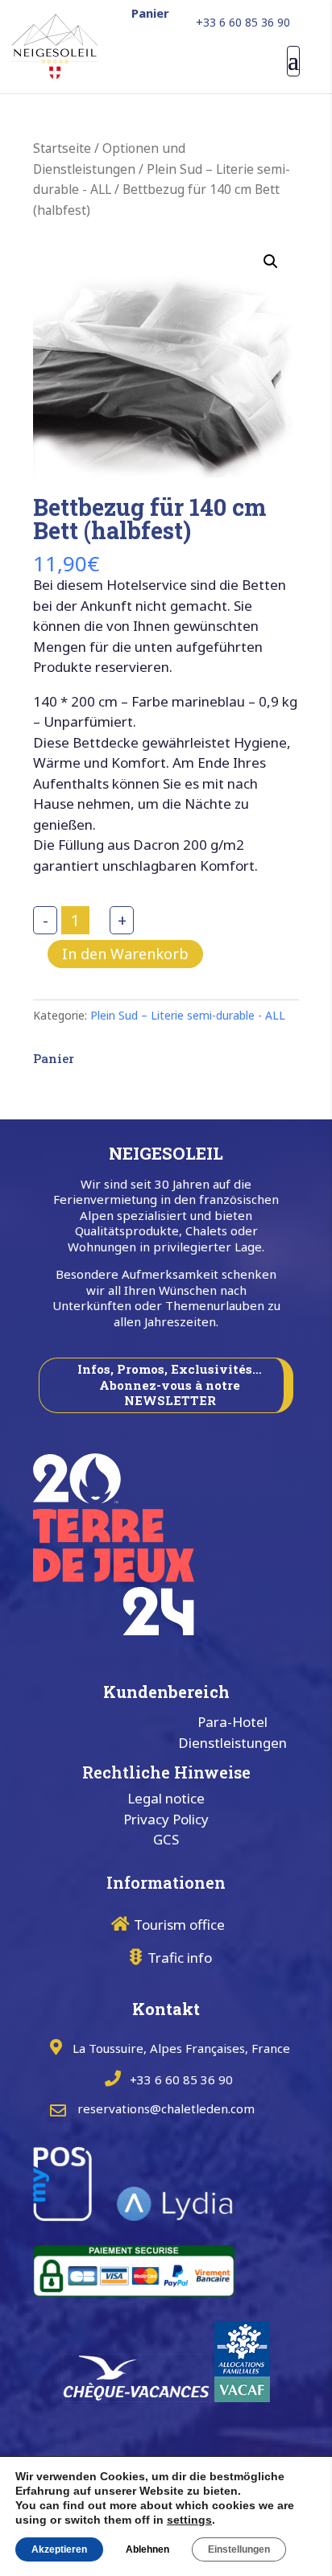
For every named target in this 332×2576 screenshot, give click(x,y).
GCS (166, 1839)
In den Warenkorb (125, 954)
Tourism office (179, 1925)
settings (189, 2520)
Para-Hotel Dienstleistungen (232, 1732)
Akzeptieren (59, 2549)
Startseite (62, 148)
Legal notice (166, 1798)
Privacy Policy (166, 1819)
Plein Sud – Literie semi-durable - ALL (188, 1015)
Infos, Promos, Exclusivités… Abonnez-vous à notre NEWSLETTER (170, 1385)
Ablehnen (147, 2549)
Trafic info (180, 1958)
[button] (271, 262)
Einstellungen (239, 2549)
